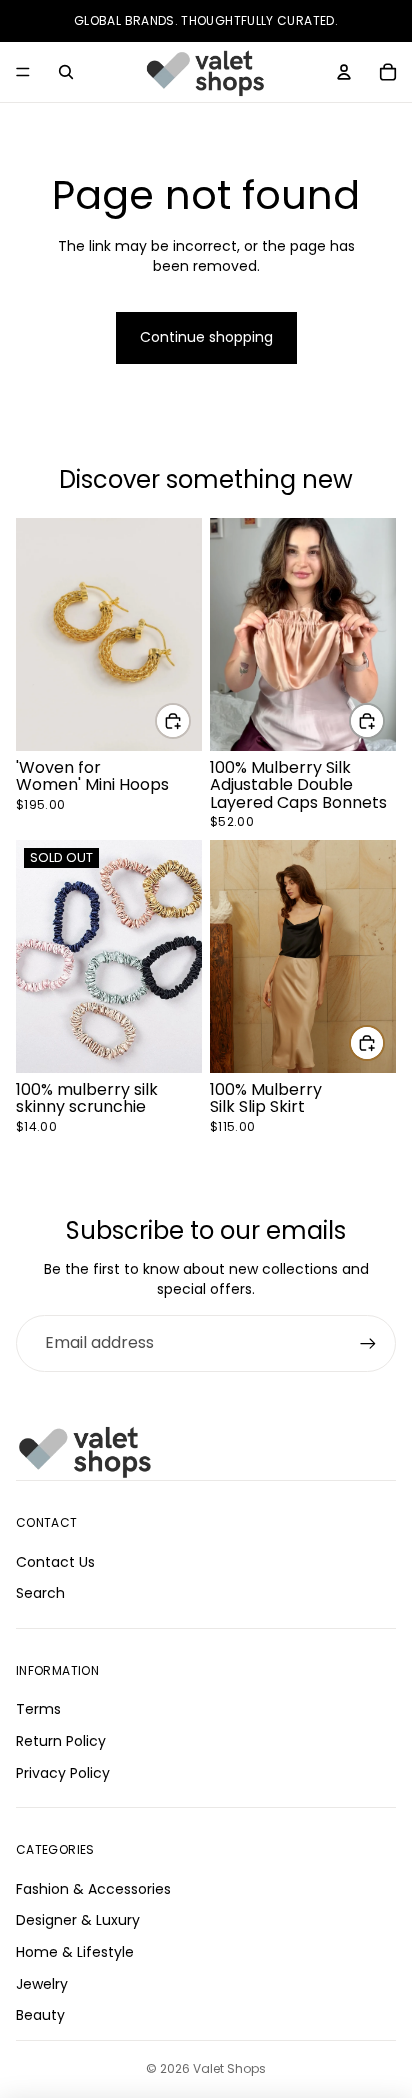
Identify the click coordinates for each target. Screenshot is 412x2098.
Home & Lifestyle (75, 1952)
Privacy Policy (63, 1772)
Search (40, 1593)
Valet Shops (229, 2068)
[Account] (344, 72)
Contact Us (55, 1561)
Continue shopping (206, 337)
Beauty (40, 2015)
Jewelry (42, 1983)
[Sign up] (368, 1343)
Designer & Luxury (78, 1920)
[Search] (66, 72)
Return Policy (61, 1741)
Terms (38, 1709)
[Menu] (23, 72)
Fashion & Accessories (93, 1888)
